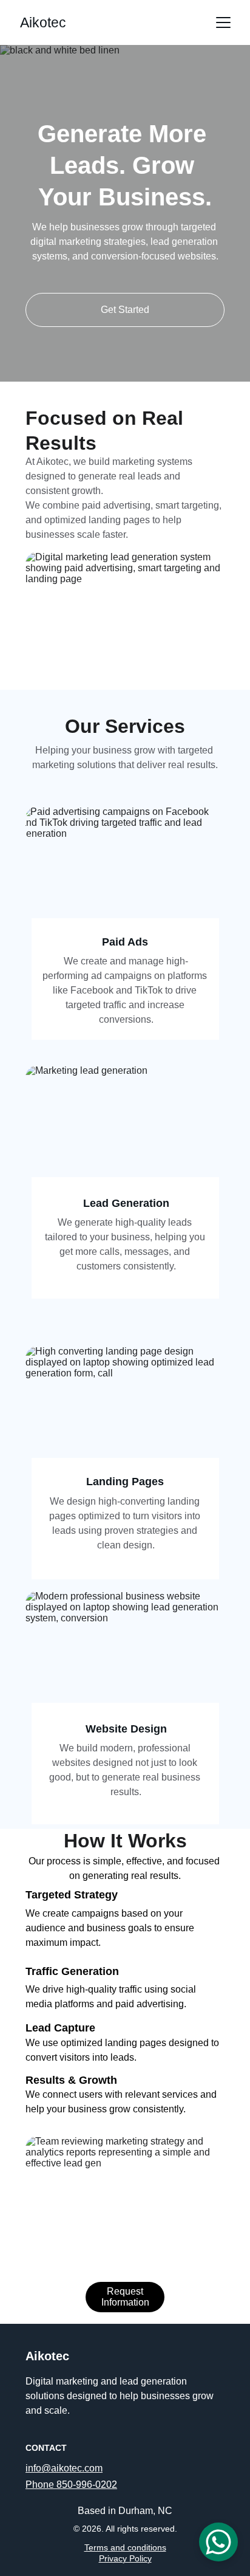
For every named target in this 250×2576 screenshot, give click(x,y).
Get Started (125, 310)
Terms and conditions (125, 2547)
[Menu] (223, 22)
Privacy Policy (125, 2558)
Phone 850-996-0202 (71, 2485)
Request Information (125, 2297)
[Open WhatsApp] (218, 2542)
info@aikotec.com (64, 2468)
